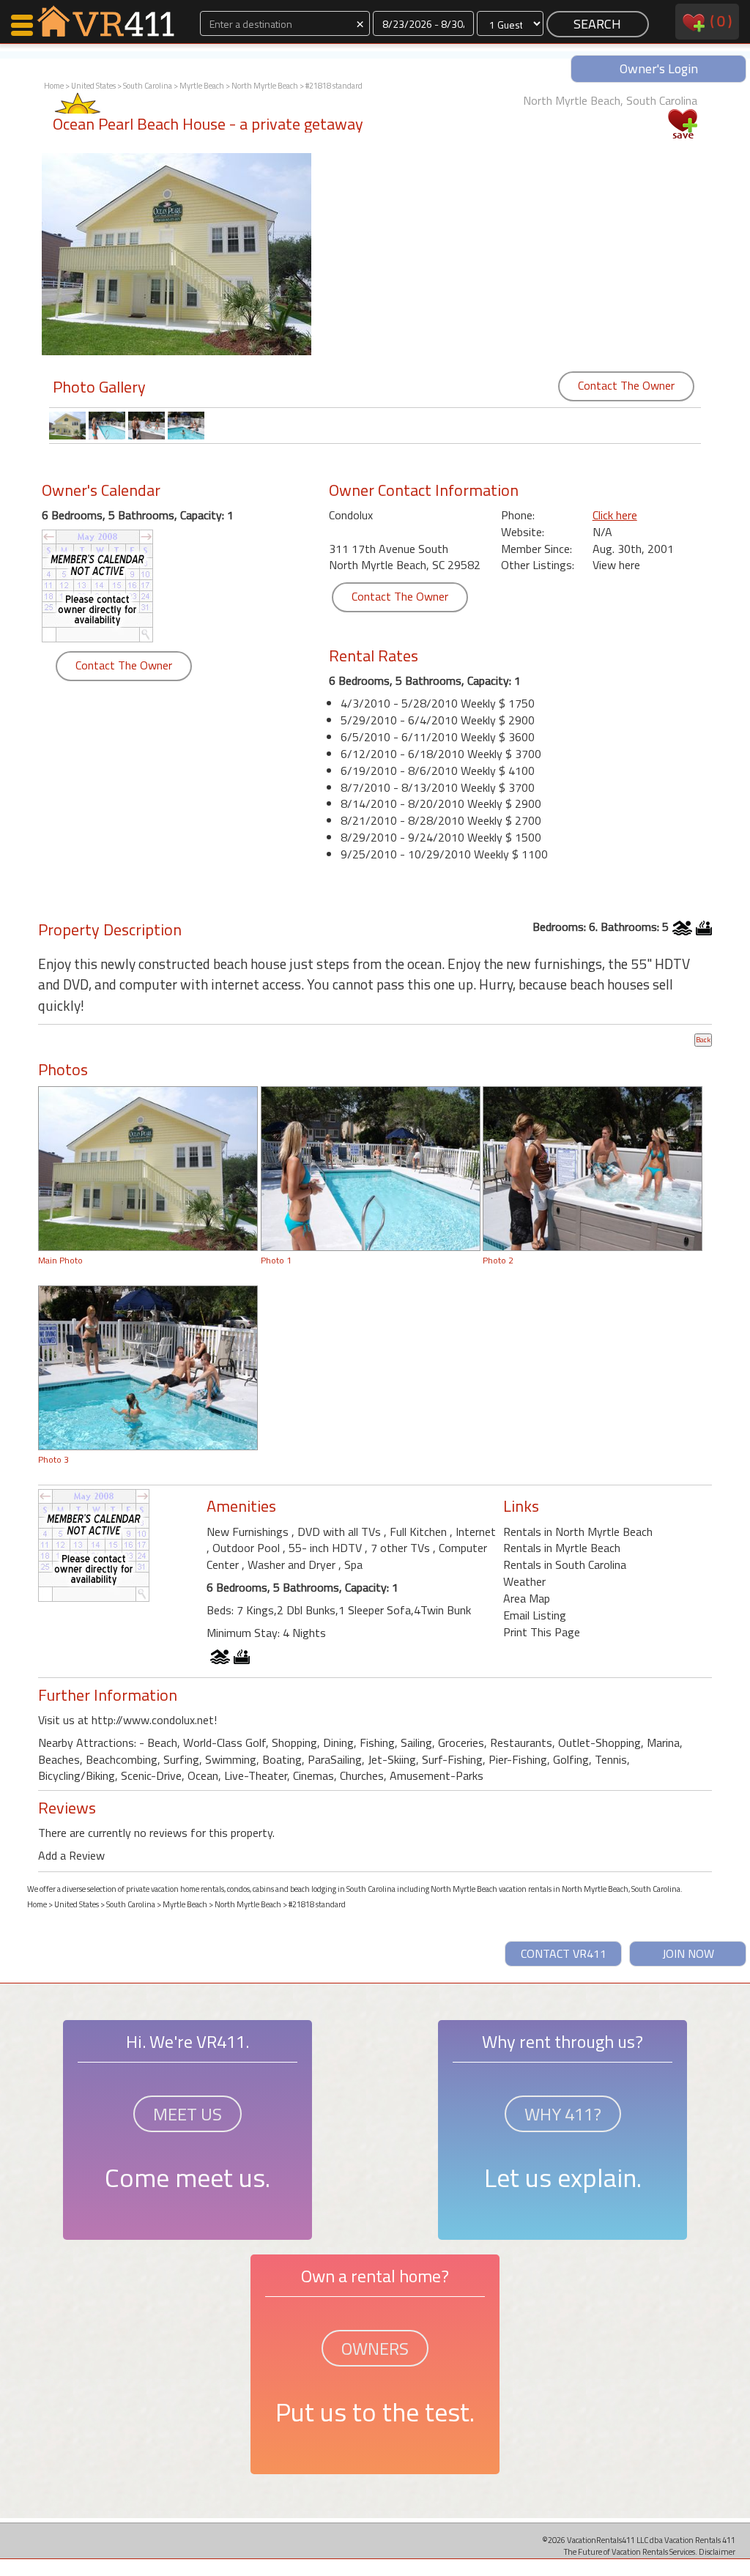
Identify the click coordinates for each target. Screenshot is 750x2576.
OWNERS (375, 2348)
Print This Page (542, 1632)
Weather (524, 1581)
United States (93, 86)
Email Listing (535, 1615)
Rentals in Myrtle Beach (562, 1548)
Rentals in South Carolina (565, 1564)
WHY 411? (563, 2114)
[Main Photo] (148, 1168)
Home (54, 86)
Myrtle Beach (202, 86)
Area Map (527, 1598)
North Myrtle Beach (265, 86)
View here (616, 565)
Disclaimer (717, 2551)
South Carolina (148, 86)
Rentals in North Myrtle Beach (578, 1532)
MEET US (187, 2114)
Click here (615, 515)
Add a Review (71, 1855)
